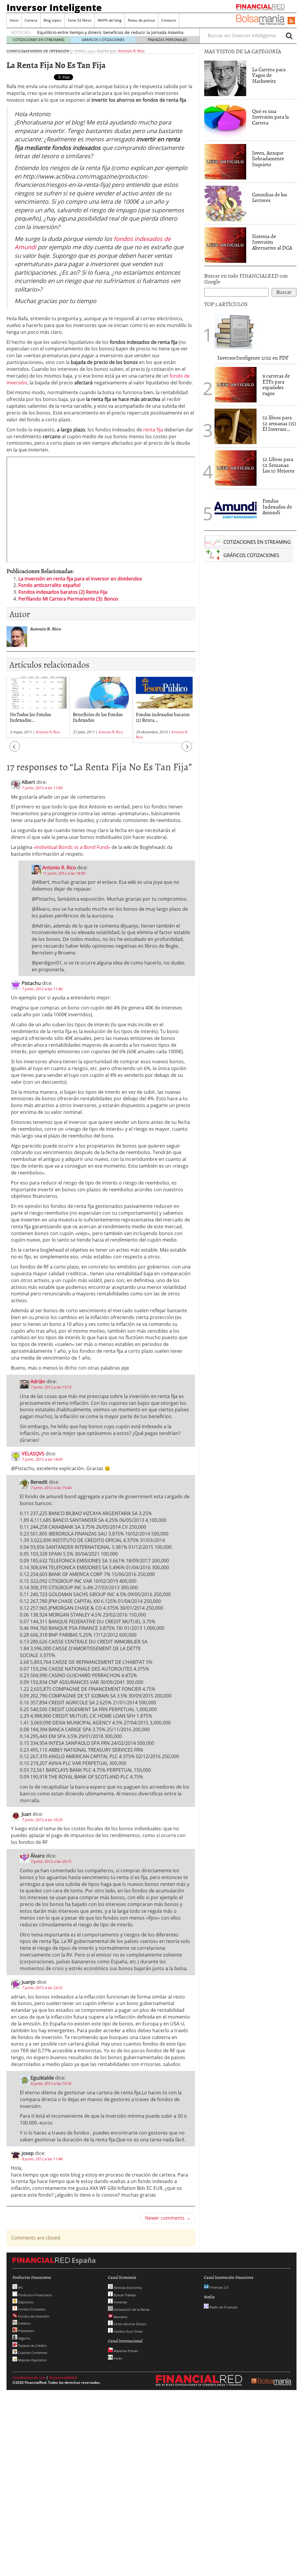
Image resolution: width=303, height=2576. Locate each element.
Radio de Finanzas (223, 2307)
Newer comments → (168, 2218)
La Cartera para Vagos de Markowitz (269, 75)
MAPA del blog (110, 20)
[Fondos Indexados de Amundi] (236, 509)
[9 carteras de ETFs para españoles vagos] (236, 384)
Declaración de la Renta (131, 2309)
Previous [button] (15, 749)
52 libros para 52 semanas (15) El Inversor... (279, 423)
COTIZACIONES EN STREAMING (39, 40)
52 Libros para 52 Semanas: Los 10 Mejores (278, 465)
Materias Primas (125, 2351)
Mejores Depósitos (32, 2360)
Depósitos (25, 2302)
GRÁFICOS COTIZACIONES (103, 40)
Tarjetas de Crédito (32, 2346)
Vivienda (120, 2302)
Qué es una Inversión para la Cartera (270, 117)
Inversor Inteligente (54, 7)
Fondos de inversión (48, 51)
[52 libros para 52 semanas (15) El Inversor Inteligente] (236, 426)
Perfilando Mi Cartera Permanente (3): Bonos (68, 599)
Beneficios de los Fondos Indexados (35, 717)
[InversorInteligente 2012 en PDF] (236, 331)
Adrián (38, 1381)
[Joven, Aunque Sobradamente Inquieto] (225, 161)
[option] (38, 707)
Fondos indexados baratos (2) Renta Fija (63, 592)
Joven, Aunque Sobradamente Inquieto (268, 159)
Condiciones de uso (29, 2377)
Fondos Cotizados (31, 2309)
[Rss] (291, 21)
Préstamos (26, 2331)
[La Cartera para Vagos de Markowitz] (225, 78)
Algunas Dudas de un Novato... (158, 717)
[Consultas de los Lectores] (225, 203)
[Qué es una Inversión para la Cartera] (225, 119)
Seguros (24, 2338)
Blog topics (53, 20)
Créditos (24, 2323)
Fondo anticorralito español (49, 585)
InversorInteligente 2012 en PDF (253, 358)
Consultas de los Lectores (270, 197)
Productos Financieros (35, 2295)
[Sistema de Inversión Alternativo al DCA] (225, 245)
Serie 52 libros (80, 20)
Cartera (31, 20)
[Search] (289, 35)
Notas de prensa (141, 20)
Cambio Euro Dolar (128, 2331)
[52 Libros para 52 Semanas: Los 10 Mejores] (236, 467)
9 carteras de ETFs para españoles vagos (276, 384)
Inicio (14, 20)
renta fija (153, 430)
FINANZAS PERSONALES (167, 40)
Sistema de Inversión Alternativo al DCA (272, 242)
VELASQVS (33, 1454)
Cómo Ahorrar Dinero (130, 2324)
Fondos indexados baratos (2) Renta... (100, 717)
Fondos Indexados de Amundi (277, 507)
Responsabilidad (63, 2377)
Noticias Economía (127, 2288)
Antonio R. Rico (131, 51)
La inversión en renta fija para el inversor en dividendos (80, 579)
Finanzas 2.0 (218, 2287)
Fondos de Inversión (33, 2316)
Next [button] (187, 749)
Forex (117, 2358)
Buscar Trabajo (124, 2295)
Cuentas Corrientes (32, 2353)
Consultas (17, 51)
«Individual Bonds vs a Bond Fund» (72, 847)
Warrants (120, 2317)
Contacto (169, 20)
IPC (20, 2288)
